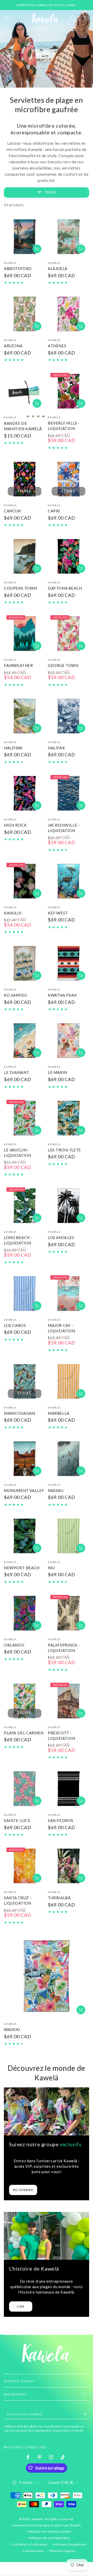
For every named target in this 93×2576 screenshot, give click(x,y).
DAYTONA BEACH (65, 588)
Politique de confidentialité (49, 2538)
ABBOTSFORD (18, 268)
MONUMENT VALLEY (24, 1490)
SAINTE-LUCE (17, 1820)
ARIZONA (13, 346)
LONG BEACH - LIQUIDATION (18, 1240)
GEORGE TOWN (63, 665)
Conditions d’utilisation (30, 2544)
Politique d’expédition (70, 2544)
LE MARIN (57, 1072)
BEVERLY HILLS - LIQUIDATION (64, 426)
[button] (73, 18)
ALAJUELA (58, 268)
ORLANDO (14, 1645)
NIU (51, 1568)
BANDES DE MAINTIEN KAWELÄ (23, 426)
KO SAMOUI (15, 995)
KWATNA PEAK (62, 995)
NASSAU (56, 1490)
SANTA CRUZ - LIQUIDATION (18, 1900)
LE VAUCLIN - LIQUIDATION (18, 1153)
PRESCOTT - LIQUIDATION (61, 1736)
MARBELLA (59, 1413)
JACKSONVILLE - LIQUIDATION (64, 828)
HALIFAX (56, 748)
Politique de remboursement (49, 2531)
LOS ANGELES (61, 1237)
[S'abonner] (86, 2414)
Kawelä (38, 2519)
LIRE (21, 2306)
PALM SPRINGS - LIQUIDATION (64, 1648)
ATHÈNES (57, 346)
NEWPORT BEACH (22, 1568)
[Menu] (7, 18)
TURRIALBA (59, 1898)
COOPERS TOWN (20, 588)
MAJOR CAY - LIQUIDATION (61, 1328)
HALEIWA (13, 748)
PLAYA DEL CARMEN (24, 1733)
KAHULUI (13, 913)
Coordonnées (33, 2551)
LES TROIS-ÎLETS (64, 1150)
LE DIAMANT (17, 1072)
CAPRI (54, 511)
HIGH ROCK (15, 825)
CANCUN (12, 511)
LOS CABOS (15, 1325)
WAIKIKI (12, 2029)
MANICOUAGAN (20, 1413)
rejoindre (23, 2190)
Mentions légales (63, 2551)
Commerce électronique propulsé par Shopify (47, 2525)
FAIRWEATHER (18, 665)
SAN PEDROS (61, 1820)
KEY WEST (58, 913)
